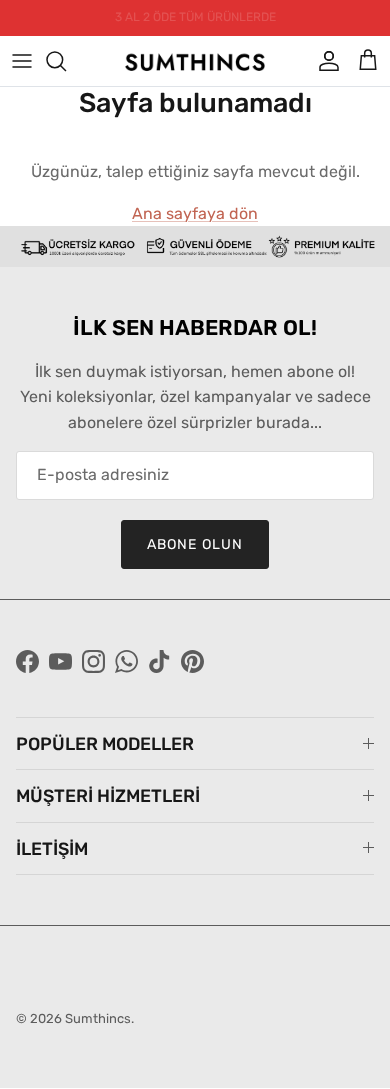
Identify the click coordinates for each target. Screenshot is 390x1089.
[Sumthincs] (195, 61)
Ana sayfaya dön (195, 213)
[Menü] (22, 61)
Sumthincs (98, 1018)
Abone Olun (195, 544)
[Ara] (66, 61)
